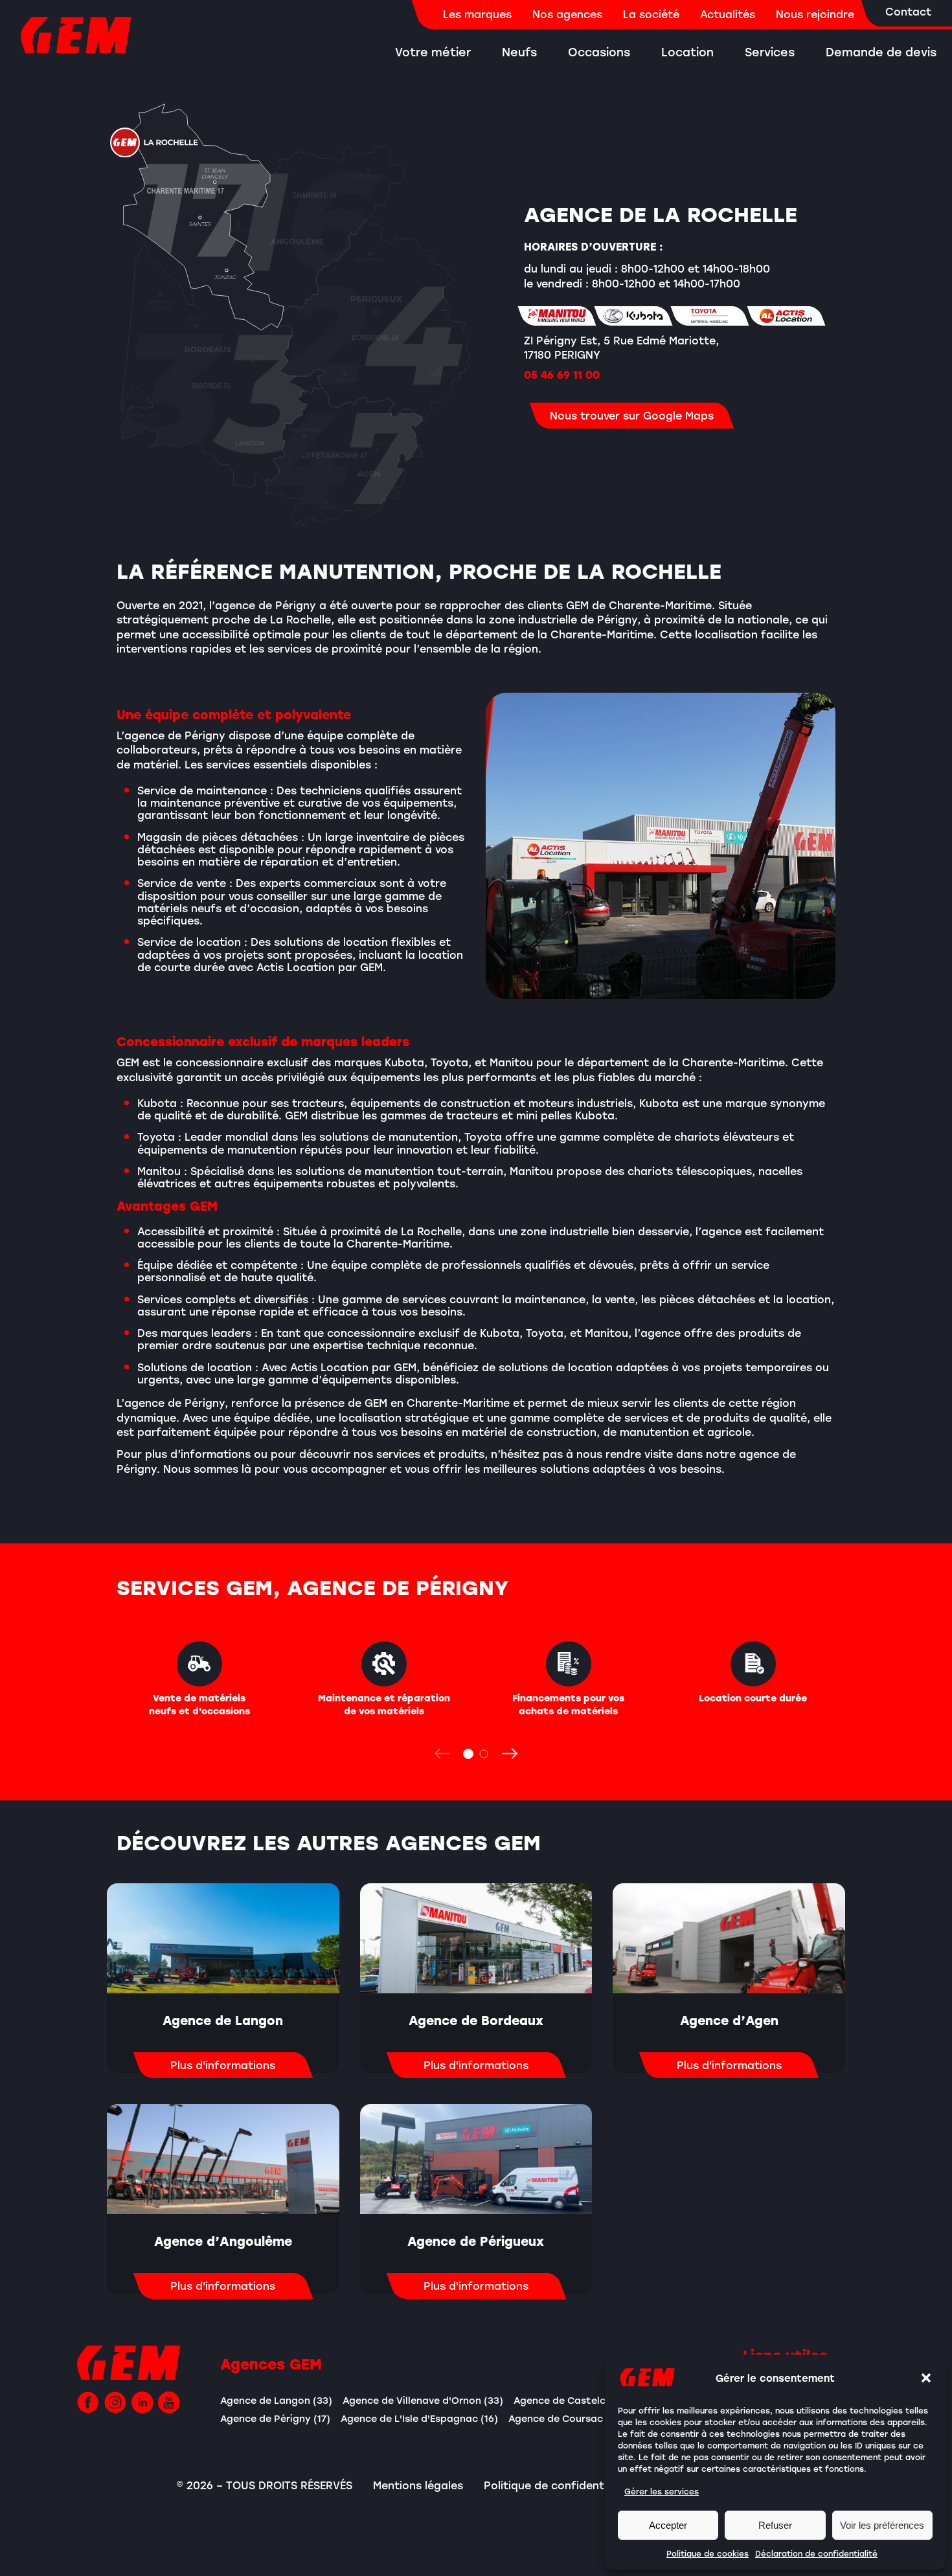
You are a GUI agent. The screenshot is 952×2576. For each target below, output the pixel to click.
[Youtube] (169, 2402)
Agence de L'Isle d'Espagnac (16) (419, 2418)
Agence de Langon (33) (276, 2400)
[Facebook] (88, 2402)
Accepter (668, 2525)
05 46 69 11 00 (562, 375)
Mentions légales (418, 2485)
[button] (926, 2378)
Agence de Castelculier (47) (581, 2400)
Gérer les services (662, 2491)
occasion (275, 908)
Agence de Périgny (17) (275, 2418)
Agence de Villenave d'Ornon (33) (423, 2400)
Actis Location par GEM (320, 967)
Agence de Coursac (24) (567, 2418)
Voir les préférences (882, 2525)
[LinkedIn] (142, 2402)
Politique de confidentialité (557, 2485)
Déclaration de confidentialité (816, 2553)
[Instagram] (115, 2402)
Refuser (775, 2525)
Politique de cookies (708, 2553)
